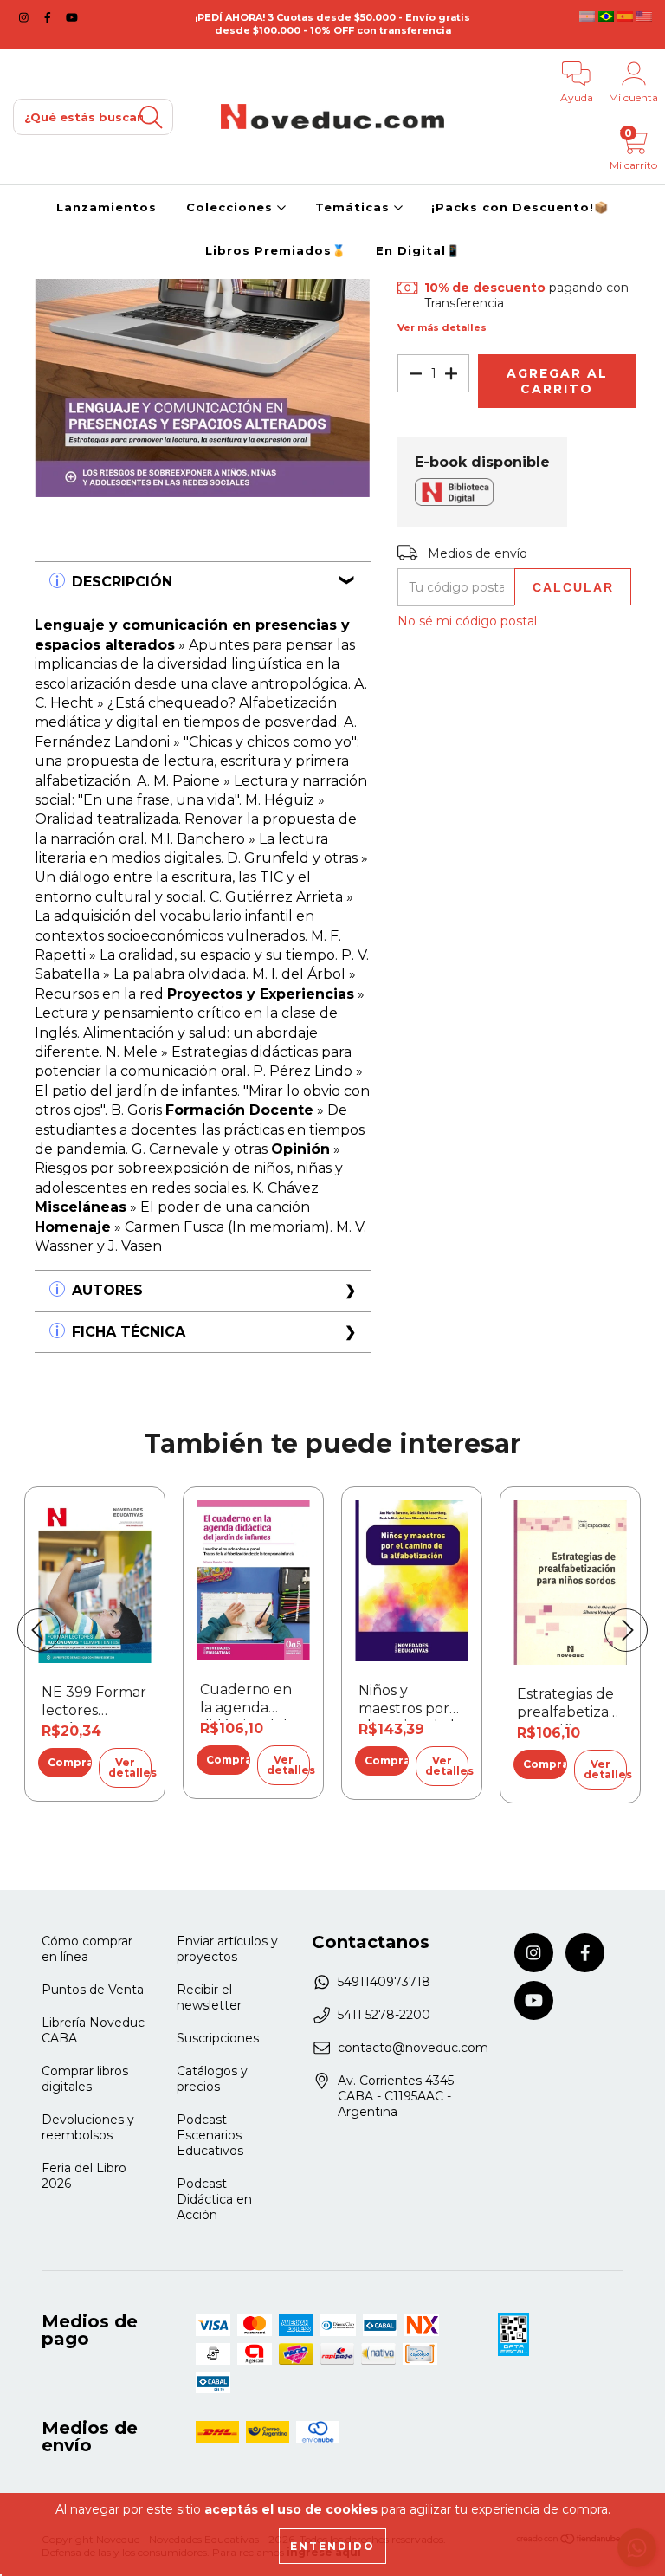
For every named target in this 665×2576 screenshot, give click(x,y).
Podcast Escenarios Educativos (210, 2135)
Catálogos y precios (212, 2079)
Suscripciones (218, 2038)
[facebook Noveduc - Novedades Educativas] (49, 17)
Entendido (332, 2546)
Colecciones (232, 207)
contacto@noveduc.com (413, 2048)
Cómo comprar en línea (87, 1949)
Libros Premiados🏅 (276, 250)
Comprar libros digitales (85, 2079)
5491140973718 (384, 1982)
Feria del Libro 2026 (84, 2176)
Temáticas (355, 207)
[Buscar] (151, 117)
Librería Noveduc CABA (93, 2030)
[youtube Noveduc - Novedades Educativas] (72, 17)
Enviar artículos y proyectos (227, 1949)
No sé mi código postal (467, 621)
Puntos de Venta (93, 1990)
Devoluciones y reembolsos (88, 2127)
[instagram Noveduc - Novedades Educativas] (26, 17)
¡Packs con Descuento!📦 (520, 207)
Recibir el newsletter (209, 1997)
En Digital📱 (418, 250)
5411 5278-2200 (384, 2015)
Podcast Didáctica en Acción (214, 2199)
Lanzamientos (107, 207)
